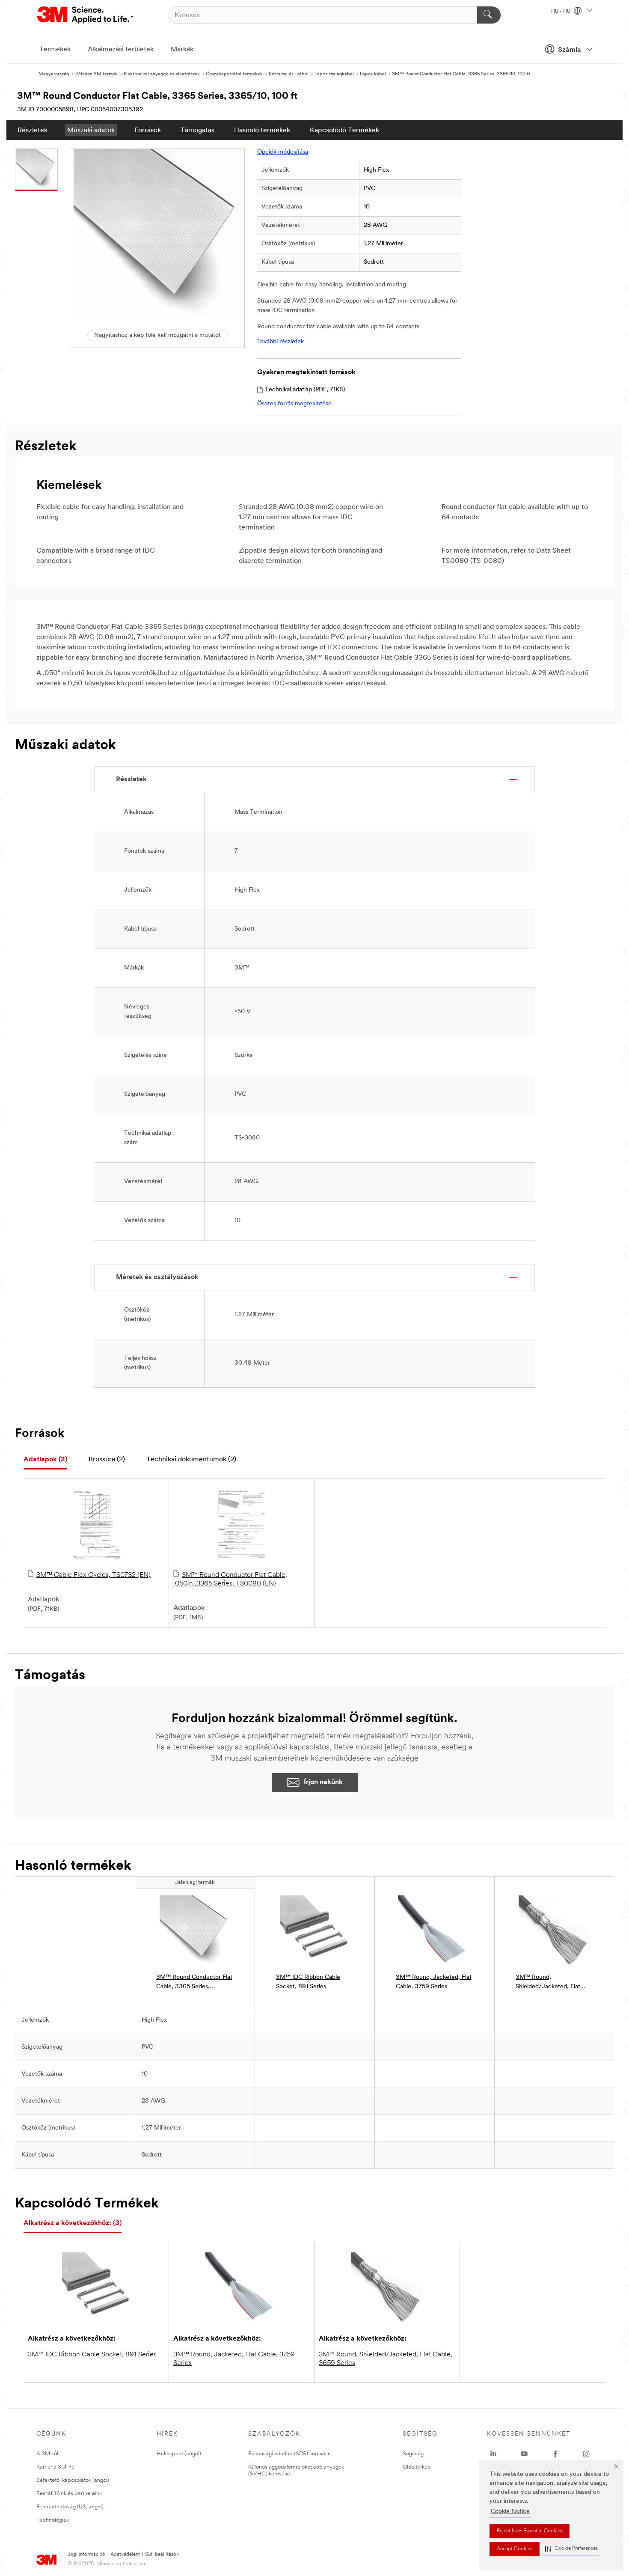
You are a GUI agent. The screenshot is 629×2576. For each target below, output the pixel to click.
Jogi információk (86, 2555)
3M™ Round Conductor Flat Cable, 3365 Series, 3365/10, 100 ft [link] (194, 1983)
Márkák (182, 50)
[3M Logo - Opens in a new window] (86, 15)
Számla (570, 50)
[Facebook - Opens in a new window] (555, 2454)
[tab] (45, 1460)
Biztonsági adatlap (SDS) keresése (289, 2454)
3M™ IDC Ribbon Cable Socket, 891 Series (92, 2355)
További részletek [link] (280, 342)
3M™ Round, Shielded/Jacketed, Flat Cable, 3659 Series (386, 2359)
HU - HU (561, 12)
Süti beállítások (162, 2555)
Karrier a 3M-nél (56, 2467)
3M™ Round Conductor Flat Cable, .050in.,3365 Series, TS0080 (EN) (230, 1580)
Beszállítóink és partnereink (69, 2494)
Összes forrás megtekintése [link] (294, 404)
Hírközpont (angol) (179, 2454)
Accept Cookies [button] (515, 2549)
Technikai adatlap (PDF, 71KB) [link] (305, 390)
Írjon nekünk (323, 1782)
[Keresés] (489, 15)
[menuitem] (33, 130)
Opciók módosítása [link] (283, 152)
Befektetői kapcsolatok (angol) (73, 2480)
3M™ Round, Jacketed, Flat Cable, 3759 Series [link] (434, 1982)
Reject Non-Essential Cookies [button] (530, 2531)
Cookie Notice (510, 2512)
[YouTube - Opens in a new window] (524, 2454)
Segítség (413, 2454)
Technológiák (53, 2520)
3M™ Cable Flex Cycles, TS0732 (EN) (93, 1575)
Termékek (55, 50)
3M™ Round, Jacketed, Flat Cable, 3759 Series (234, 2359)
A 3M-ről (47, 2454)
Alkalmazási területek (121, 50)
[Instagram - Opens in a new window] (586, 2454)
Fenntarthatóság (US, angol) (70, 2507)
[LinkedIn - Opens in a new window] (493, 2454)
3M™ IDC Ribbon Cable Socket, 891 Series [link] (308, 1982)
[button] (571, 2549)
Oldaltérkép (417, 2467)
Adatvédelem (125, 2555)
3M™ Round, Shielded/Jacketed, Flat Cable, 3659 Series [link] (548, 1983)
